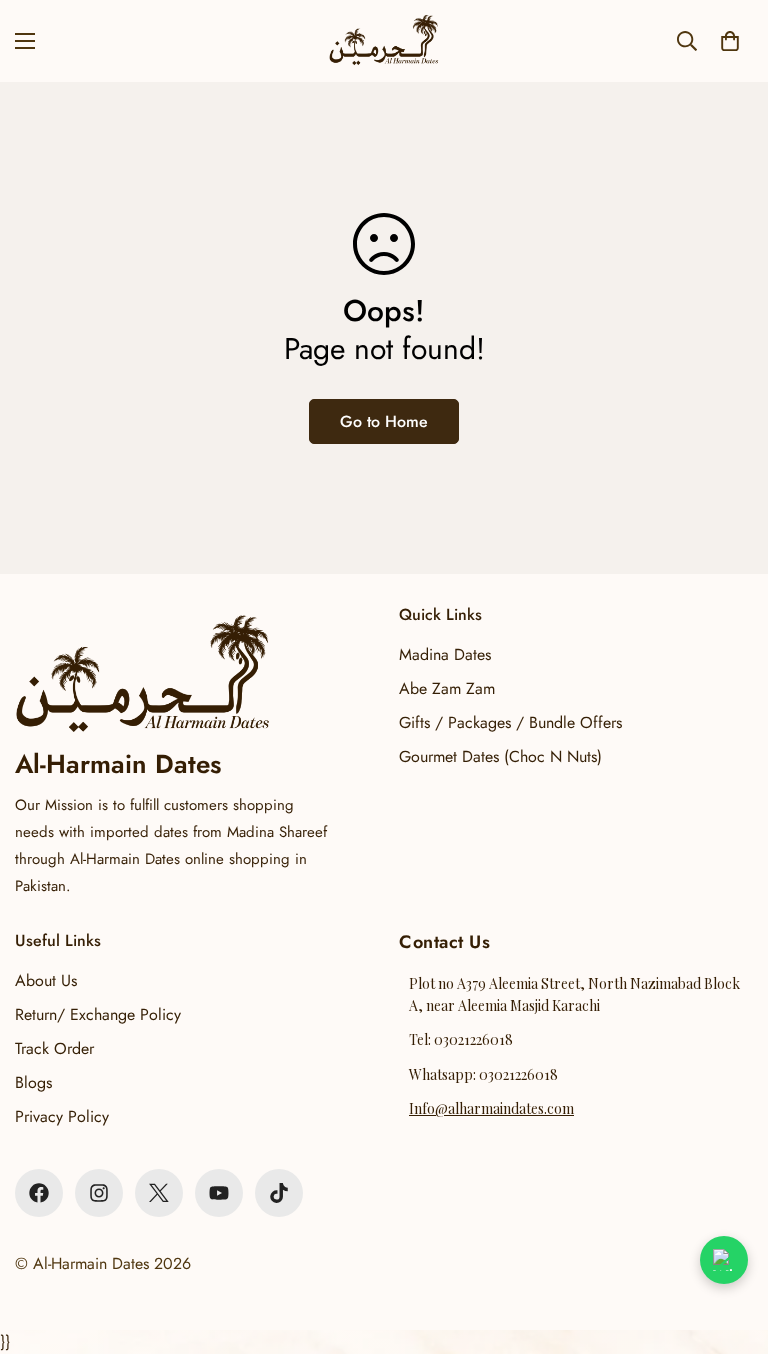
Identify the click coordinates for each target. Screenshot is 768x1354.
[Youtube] (219, 1193)
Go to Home (384, 421)
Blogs (33, 1082)
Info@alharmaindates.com (491, 1108)
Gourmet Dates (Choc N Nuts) (500, 756)
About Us (46, 980)
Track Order (54, 1048)
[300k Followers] (39, 1193)
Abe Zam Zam (447, 688)
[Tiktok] (279, 1193)
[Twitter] (159, 1193)
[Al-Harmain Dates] (384, 41)
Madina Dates (445, 654)
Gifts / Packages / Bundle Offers (510, 722)
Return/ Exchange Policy (98, 1014)
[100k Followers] (99, 1193)
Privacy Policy (62, 1116)
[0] (730, 41)
